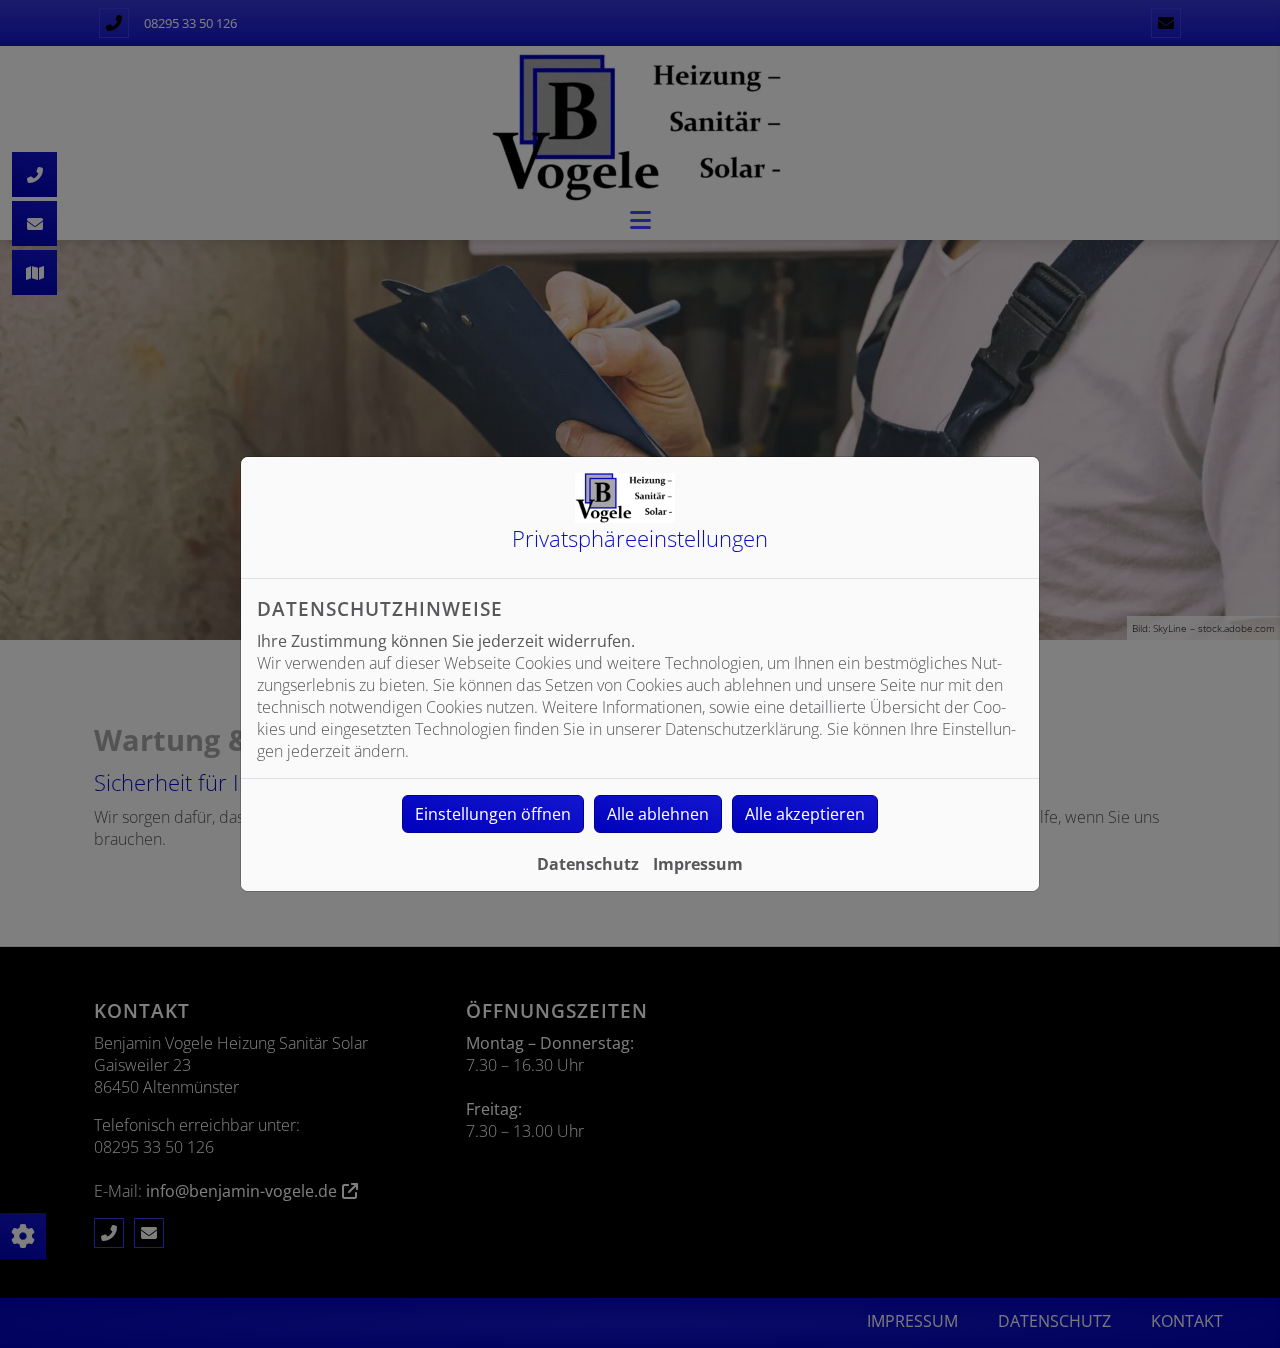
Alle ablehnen (658, 814)
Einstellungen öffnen (493, 814)
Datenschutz (588, 864)
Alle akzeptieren (805, 814)
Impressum (698, 864)
